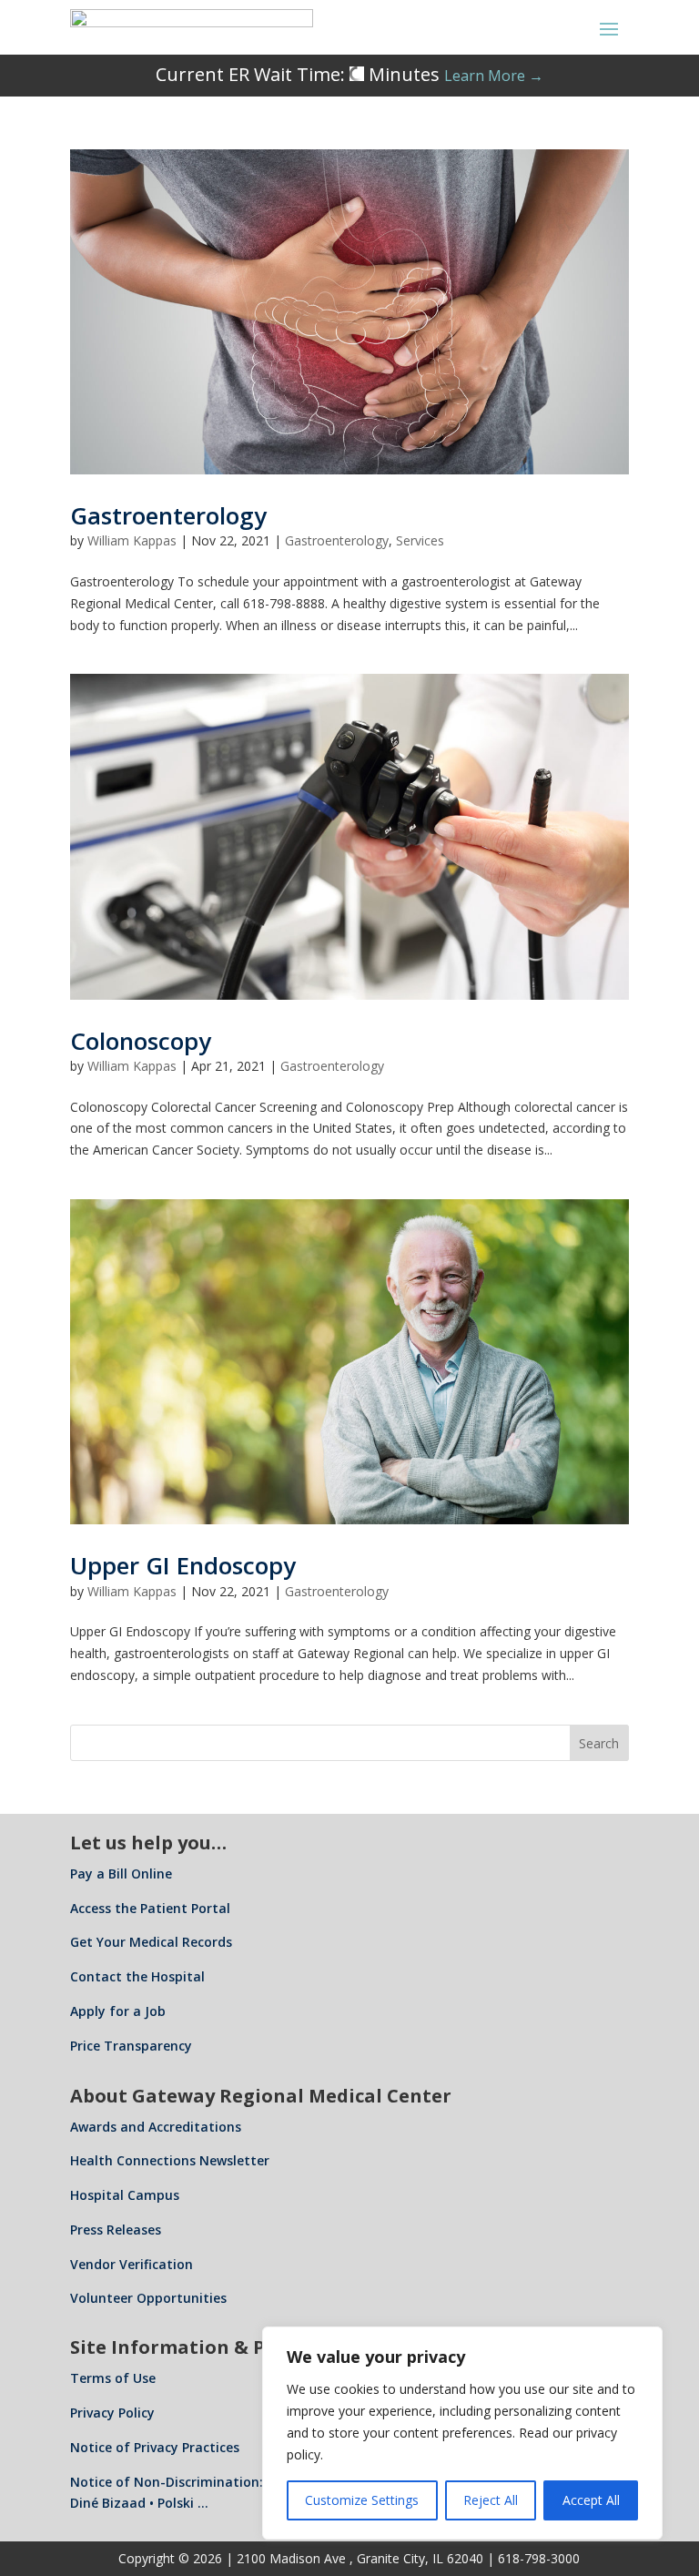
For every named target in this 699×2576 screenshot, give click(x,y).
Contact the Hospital (137, 1976)
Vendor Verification (132, 2264)
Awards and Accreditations (156, 2127)
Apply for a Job (118, 2011)
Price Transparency (131, 2046)
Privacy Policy (112, 2413)
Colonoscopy (141, 1041)
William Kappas (132, 540)
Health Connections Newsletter (170, 2160)
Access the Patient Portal (150, 1908)
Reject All (491, 2500)
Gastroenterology (168, 515)
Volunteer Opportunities (148, 2298)
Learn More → (494, 76)
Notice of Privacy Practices (155, 2447)
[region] (462, 2433)
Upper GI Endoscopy (183, 1565)
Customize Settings (362, 2500)
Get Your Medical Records (151, 1942)
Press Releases (116, 2230)
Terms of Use (113, 2378)
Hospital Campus (125, 2195)
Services (420, 540)
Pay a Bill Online (121, 1873)
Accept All (591, 2500)
